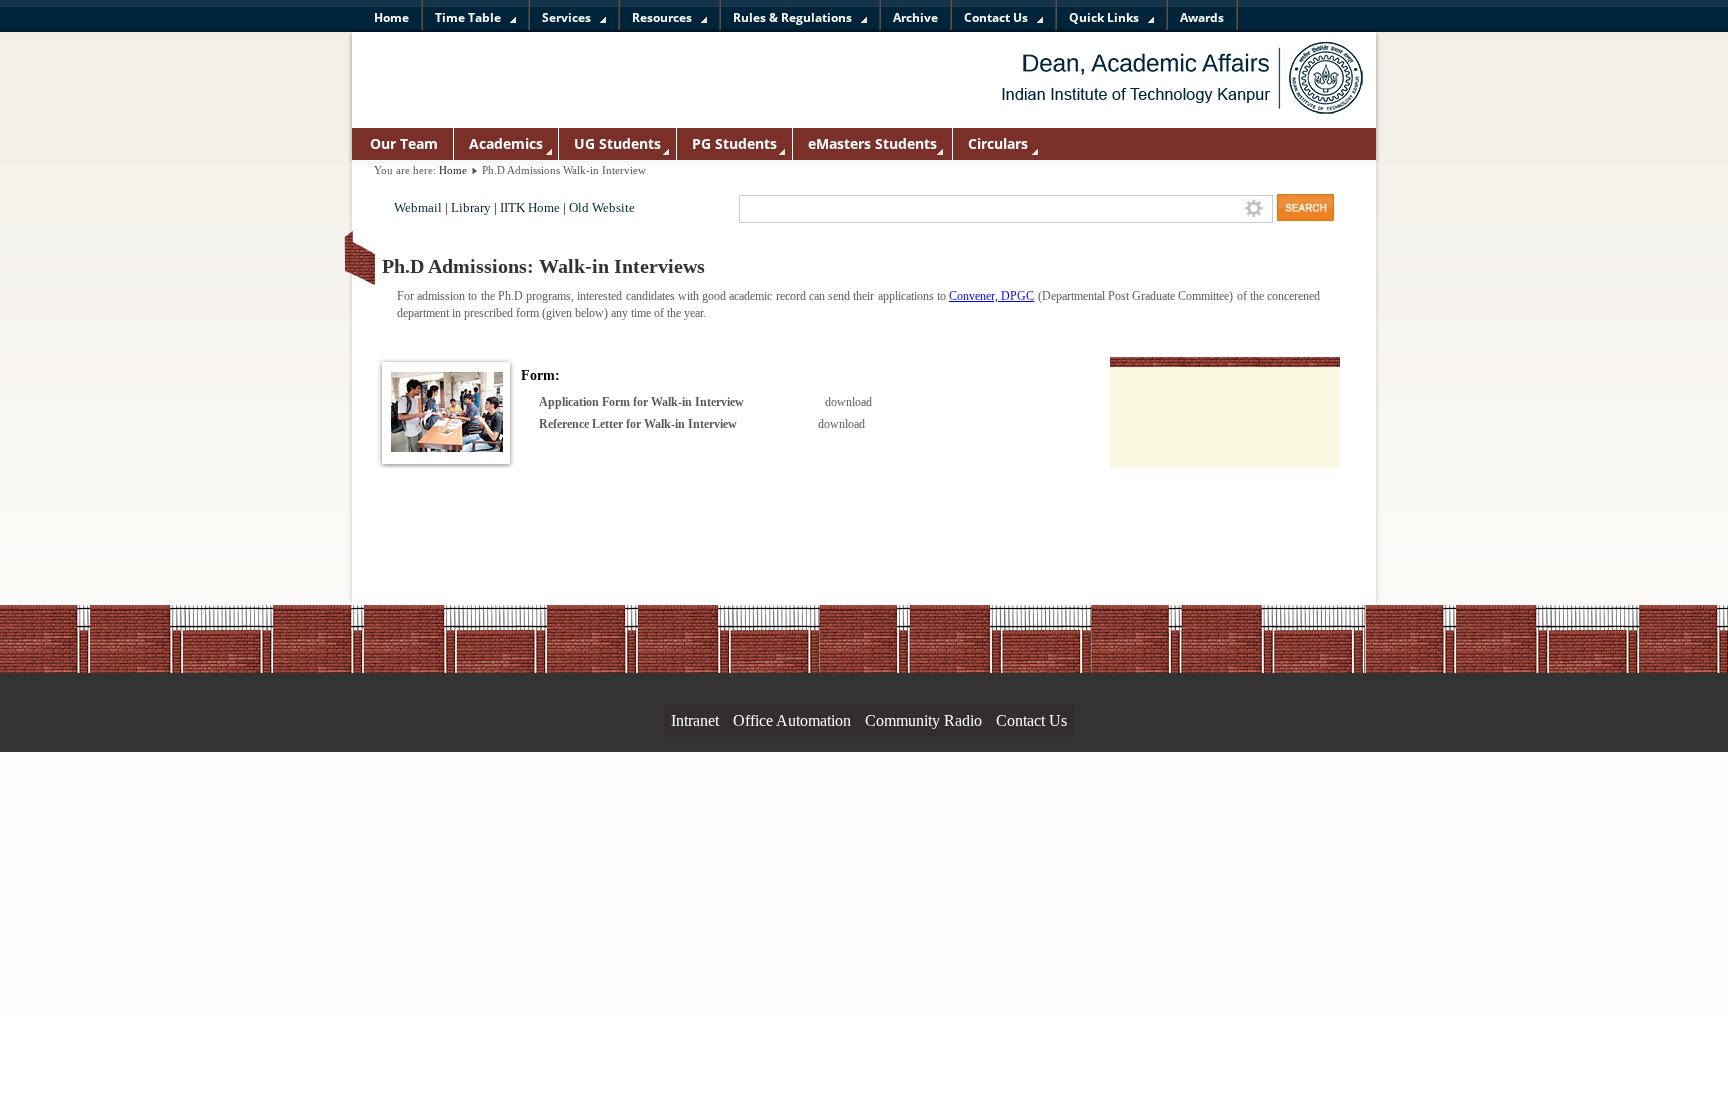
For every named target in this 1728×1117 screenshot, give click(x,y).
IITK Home (530, 208)
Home (453, 170)
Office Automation (792, 720)
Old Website (602, 208)
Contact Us (1031, 720)
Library (471, 208)
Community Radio (923, 720)
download (848, 402)
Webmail (418, 208)
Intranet (695, 720)
